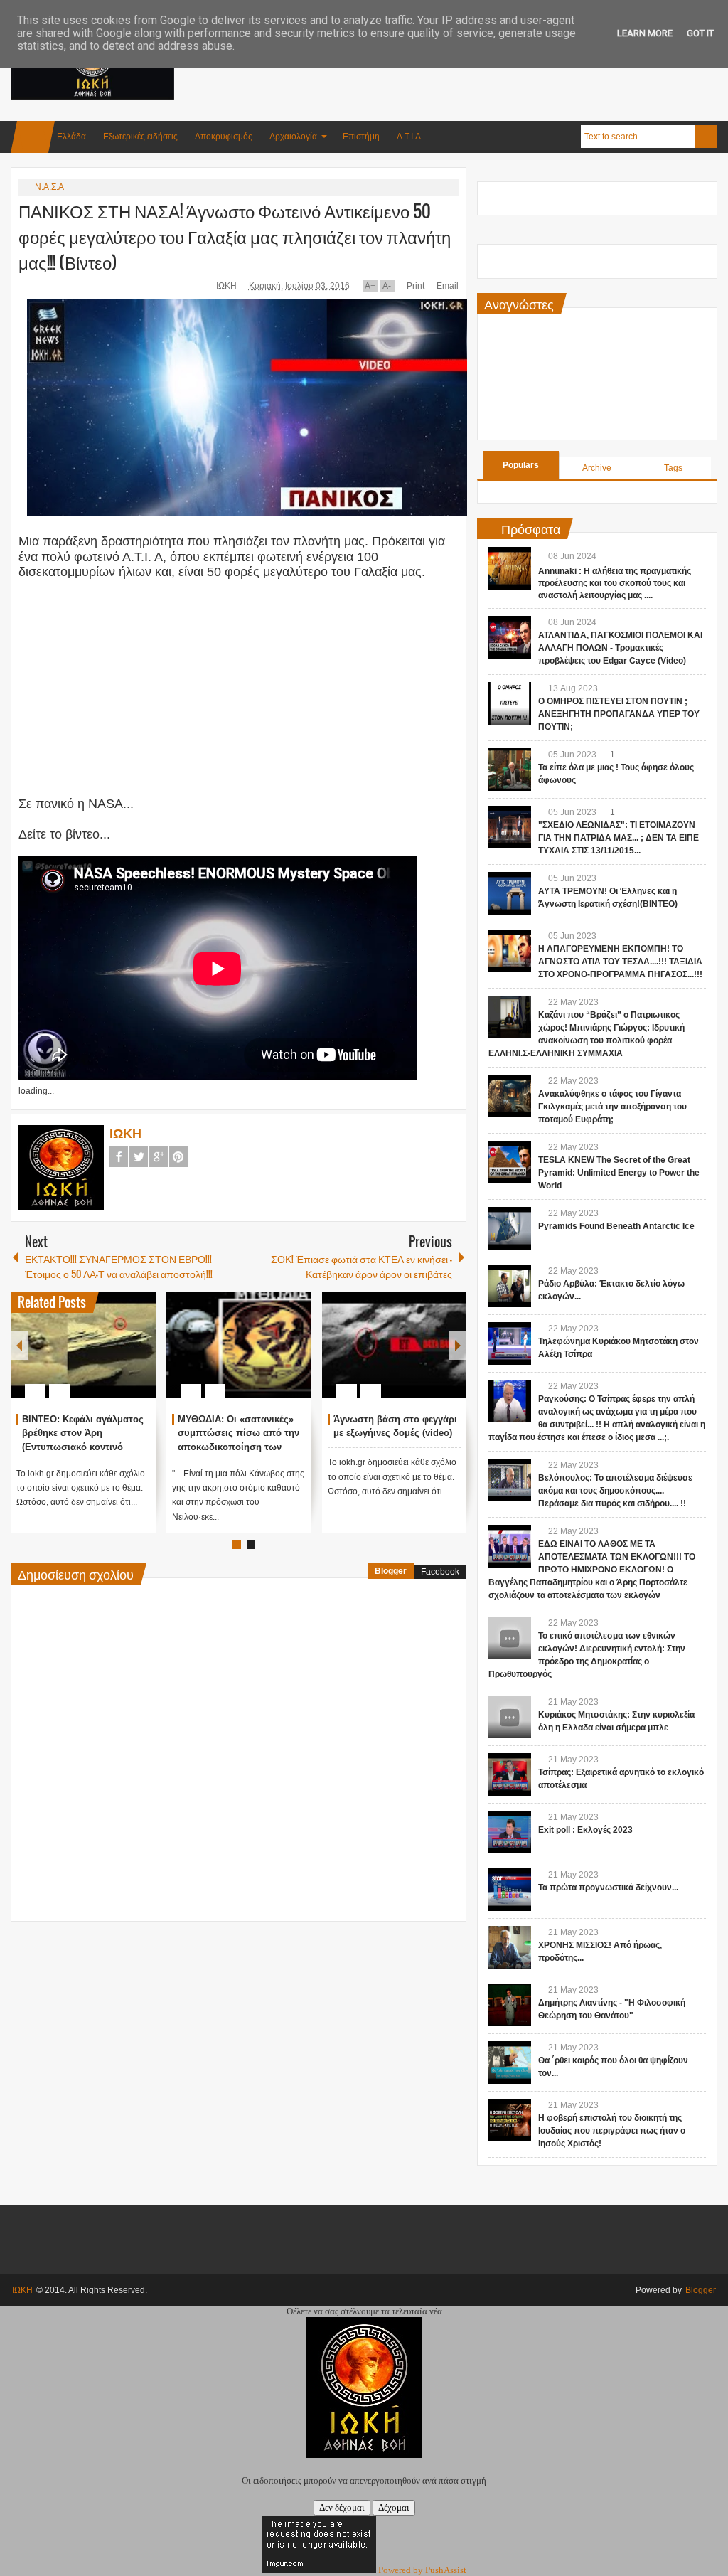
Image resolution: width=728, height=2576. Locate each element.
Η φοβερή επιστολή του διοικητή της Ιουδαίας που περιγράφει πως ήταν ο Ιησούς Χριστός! (612, 2131)
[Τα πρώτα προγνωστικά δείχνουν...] (510, 1890)
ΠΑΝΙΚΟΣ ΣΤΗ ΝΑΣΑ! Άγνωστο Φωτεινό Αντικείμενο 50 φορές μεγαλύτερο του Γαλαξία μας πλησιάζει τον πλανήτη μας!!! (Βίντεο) (235, 236)
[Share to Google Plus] (139, 1357)
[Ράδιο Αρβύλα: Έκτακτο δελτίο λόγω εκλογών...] (510, 1286)
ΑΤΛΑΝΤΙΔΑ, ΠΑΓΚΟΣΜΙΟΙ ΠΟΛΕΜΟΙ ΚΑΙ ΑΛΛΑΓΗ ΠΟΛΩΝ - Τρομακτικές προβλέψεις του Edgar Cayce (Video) (620, 648)
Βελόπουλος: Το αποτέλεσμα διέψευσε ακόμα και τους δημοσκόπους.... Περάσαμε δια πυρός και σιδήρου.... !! (615, 1491)
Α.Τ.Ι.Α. (410, 137)
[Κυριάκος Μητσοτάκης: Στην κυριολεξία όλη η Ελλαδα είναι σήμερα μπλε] (510, 1717)
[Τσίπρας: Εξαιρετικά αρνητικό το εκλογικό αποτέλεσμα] (510, 1774)
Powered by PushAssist (422, 2570)
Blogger (391, 1571)
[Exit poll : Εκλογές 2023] (510, 1832)
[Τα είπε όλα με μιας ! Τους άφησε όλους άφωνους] (510, 770)
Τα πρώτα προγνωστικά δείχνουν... (608, 1888)
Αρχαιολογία (293, 137)
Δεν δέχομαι (342, 2507)
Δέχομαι (394, 2507)
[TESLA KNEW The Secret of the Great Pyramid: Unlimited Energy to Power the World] (510, 1162)
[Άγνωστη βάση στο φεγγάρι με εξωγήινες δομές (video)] (395, 1345)
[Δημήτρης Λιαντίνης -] (510, 2005)
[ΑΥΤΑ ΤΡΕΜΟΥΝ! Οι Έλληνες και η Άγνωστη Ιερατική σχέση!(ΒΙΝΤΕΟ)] (510, 893)
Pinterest (178, 1157)
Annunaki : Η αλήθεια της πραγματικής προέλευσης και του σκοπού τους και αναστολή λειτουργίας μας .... (615, 583)
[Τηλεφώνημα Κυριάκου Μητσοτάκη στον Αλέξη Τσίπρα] (510, 1343)
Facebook (119, 1157)
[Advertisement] (459, 70)
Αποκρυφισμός (224, 137)
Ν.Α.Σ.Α (49, 187)
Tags (673, 468)
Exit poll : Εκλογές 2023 (585, 1830)
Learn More (645, 33)
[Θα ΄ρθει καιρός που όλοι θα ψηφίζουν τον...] (510, 2063)
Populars (521, 465)
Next (458, 1345)
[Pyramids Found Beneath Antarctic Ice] (510, 1228)
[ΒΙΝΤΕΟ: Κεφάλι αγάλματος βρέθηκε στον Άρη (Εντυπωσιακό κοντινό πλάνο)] (83, 1345)
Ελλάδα (71, 137)
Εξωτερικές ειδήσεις (140, 137)
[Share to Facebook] (102, 1357)
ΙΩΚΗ (227, 286)
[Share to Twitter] (121, 1357)
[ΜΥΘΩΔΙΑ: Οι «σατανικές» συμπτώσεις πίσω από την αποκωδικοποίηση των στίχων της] (239, 1345)
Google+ (159, 1157)
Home (33, 137)
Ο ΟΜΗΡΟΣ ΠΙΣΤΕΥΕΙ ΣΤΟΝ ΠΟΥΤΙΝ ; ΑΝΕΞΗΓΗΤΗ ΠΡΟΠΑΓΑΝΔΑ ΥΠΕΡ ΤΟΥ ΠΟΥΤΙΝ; (619, 714)
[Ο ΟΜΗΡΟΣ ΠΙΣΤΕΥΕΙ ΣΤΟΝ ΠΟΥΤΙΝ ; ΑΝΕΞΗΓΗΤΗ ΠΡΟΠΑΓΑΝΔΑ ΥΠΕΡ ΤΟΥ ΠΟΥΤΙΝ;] (510, 703)
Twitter (139, 1157)
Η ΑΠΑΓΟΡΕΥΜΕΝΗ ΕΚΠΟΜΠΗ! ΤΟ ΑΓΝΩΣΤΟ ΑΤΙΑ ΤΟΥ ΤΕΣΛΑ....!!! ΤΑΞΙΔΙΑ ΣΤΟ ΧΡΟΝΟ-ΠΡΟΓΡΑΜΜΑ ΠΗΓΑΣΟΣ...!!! (620, 962)
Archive (597, 468)
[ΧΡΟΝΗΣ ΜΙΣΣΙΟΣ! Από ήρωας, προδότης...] (510, 1947)
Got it (700, 33)
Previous (19, 1345)
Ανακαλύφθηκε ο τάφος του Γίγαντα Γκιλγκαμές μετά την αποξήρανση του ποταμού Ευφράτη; (612, 1107)
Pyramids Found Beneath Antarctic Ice (616, 1226)
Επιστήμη (361, 137)
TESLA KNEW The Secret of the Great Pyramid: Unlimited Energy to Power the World (619, 1173)
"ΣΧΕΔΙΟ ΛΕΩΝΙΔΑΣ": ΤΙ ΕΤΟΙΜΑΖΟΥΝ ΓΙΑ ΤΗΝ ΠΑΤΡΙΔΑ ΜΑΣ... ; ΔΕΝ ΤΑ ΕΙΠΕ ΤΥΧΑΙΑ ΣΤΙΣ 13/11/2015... (619, 838)
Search (706, 137)
